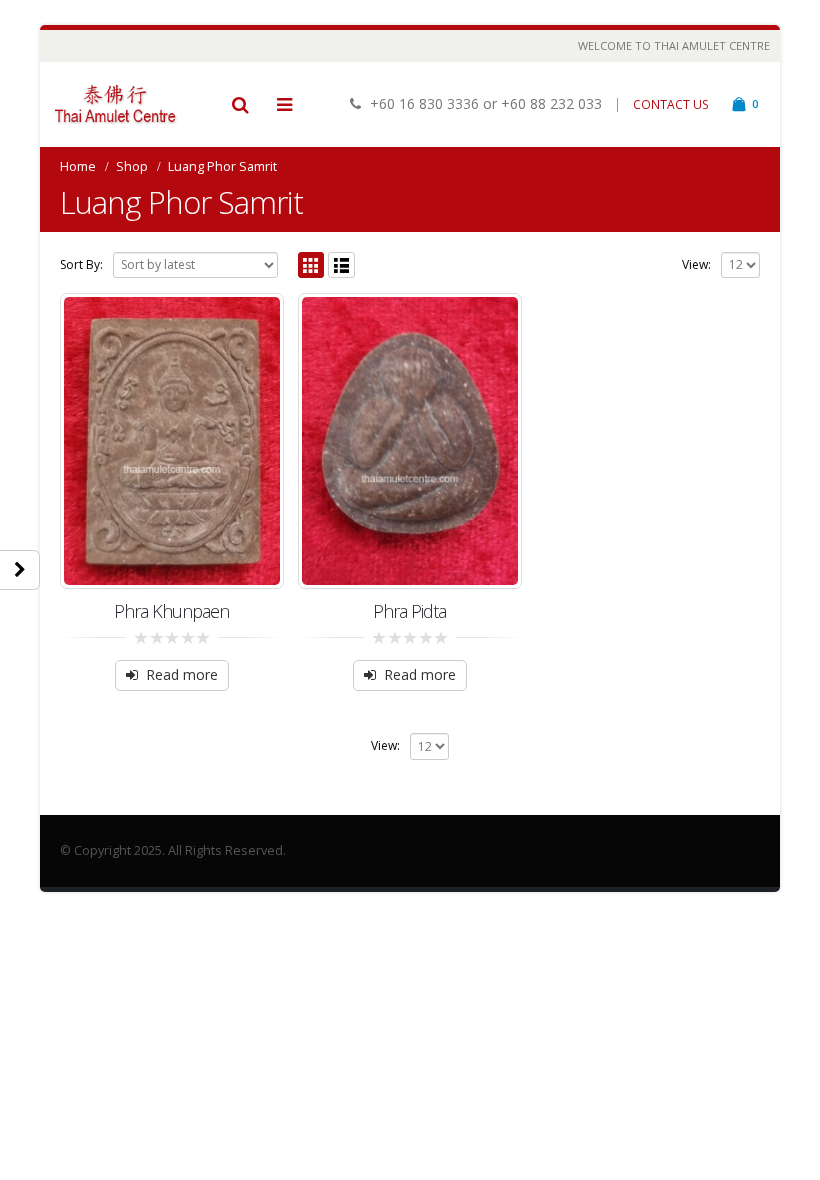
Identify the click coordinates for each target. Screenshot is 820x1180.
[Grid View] (311, 265)
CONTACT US (671, 104)
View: (696, 264)
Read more (182, 674)
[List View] (341, 265)
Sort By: (81, 264)
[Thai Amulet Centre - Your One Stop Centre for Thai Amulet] (115, 104)
